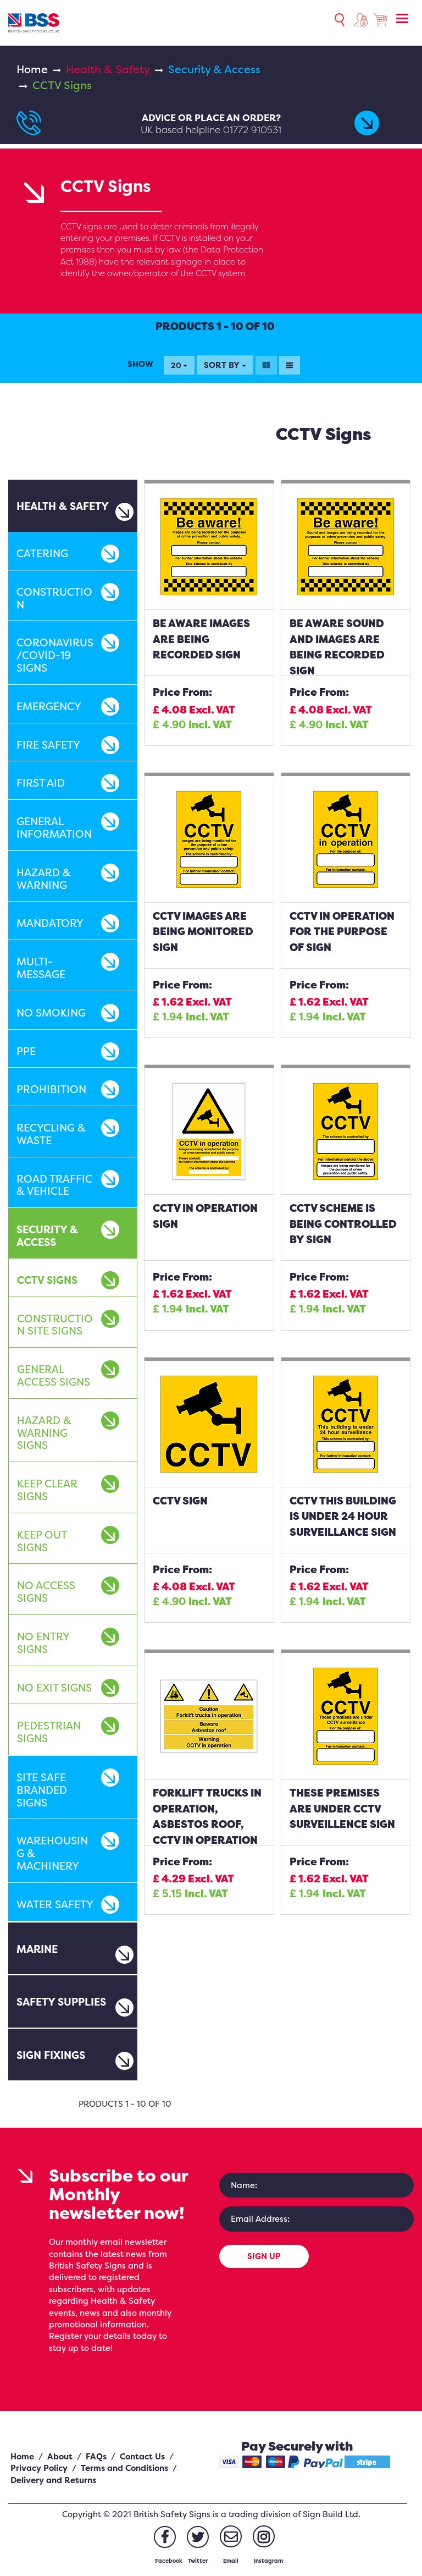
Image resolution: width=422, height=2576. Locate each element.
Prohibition (51, 1089)
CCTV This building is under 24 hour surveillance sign (343, 1516)
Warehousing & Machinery (52, 1853)
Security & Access (214, 69)
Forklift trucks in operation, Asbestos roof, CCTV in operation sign (207, 1824)
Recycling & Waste (51, 1134)
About (60, 2456)
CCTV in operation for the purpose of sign (342, 932)
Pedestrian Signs (49, 1732)
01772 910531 (252, 130)
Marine (37, 1949)
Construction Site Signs (55, 1325)
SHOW (140, 364)
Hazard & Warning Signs (44, 1433)
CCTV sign (180, 1501)
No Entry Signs (43, 1643)
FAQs (96, 2456)
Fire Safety (48, 745)
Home (32, 69)
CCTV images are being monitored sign (203, 932)
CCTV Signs (47, 1280)
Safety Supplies (61, 2002)
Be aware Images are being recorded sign (201, 639)
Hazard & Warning (44, 879)
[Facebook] (165, 2537)
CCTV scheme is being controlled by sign (343, 1224)
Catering (42, 553)
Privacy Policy (39, 2468)
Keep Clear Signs (47, 1490)
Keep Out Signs (42, 1541)
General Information (54, 828)
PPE (26, 1051)
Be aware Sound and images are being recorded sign (337, 647)
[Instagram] (264, 2536)
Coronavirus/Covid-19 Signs (55, 655)
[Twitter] (198, 2537)
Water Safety (55, 1904)
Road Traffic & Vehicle (54, 1185)
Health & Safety (108, 69)
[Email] (231, 2536)
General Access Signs (54, 1375)
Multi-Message (41, 968)
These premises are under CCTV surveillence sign (342, 1808)
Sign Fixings (51, 2055)
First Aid (41, 783)
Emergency (49, 706)
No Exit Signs (54, 1688)
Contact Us (142, 2456)
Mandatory (50, 923)
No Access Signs (46, 1592)
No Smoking (51, 1013)
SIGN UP (264, 2256)
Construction (54, 598)
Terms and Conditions (124, 2468)
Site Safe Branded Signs (42, 1790)
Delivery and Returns (53, 2480)
